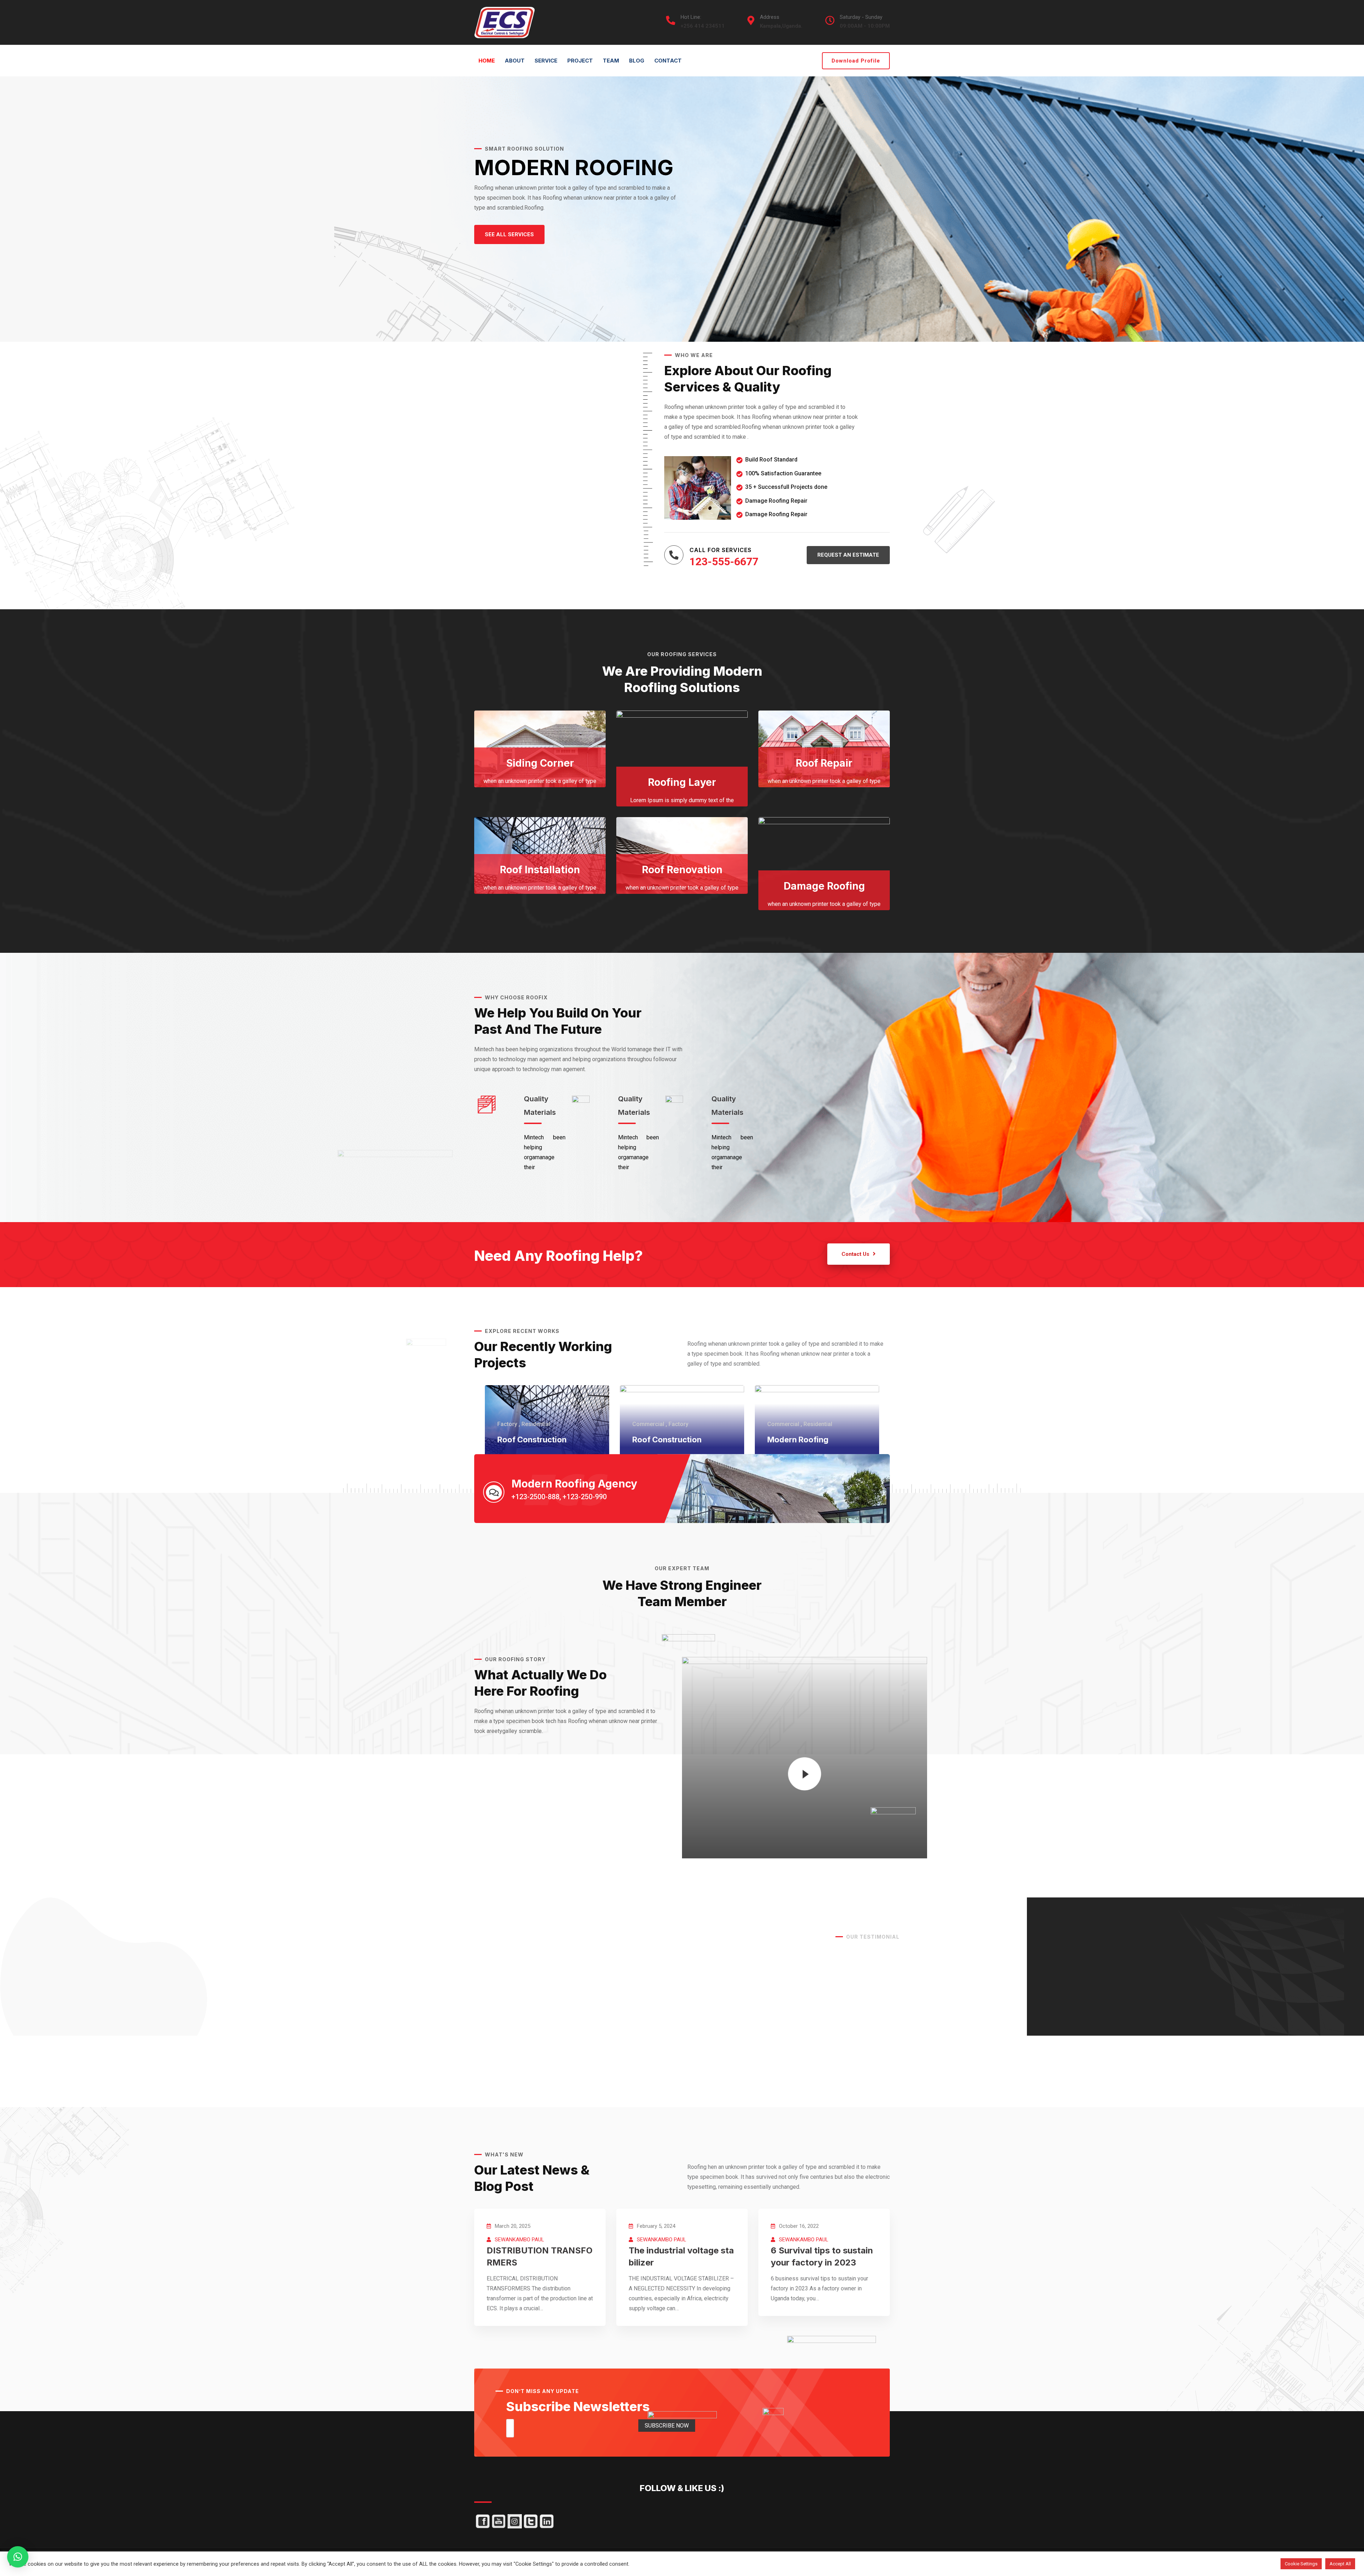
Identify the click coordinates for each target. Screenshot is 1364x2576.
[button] (509, 235)
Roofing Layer (682, 782)
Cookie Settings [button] (1301, 2564)
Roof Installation (540, 870)
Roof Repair (824, 763)
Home (487, 61)
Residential (536, 1424)
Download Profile (856, 61)
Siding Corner (540, 763)
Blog (637, 61)
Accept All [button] (1340, 2564)
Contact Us (855, 1254)
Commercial (648, 1424)
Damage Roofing (824, 886)
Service (546, 61)
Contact (668, 61)
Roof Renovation (682, 870)
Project (580, 61)
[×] (18, 2557)
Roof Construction (532, 1440)
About (515, 61)
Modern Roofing (798, 1440)
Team (611, 61)
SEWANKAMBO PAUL (519, 2240)
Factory (507, 1424)
